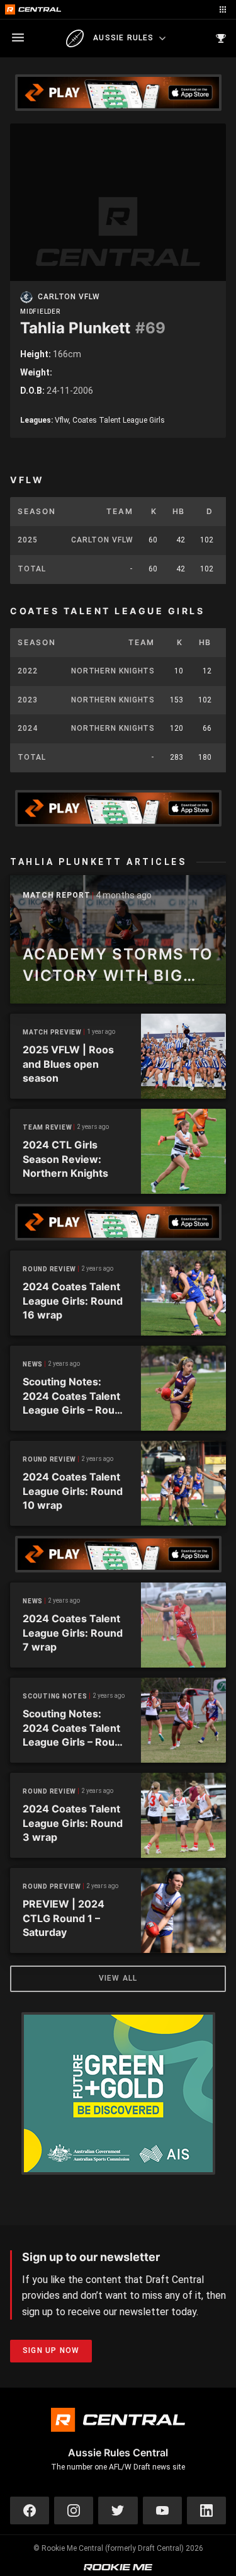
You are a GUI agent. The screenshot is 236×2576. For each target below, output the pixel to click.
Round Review (49, 1269)
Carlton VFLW (69, 297)
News (33, 1364)
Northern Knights (113, 671)
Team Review (47, 1127)
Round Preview (52, 1886)
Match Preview (52, 1032)
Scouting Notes (55, 1696)
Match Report (57, 896)
